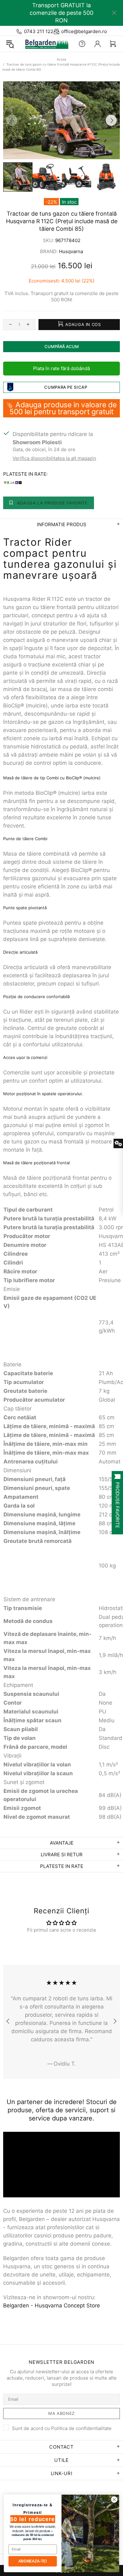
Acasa (61, 59)
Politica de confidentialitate (81, 2428)
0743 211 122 (39, 31)
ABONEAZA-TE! (33, 2561)
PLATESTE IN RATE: (25, 474)
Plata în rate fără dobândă (61, 368)
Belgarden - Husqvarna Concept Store (52, 2306)
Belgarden (45, 44)
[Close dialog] (114, 2499)
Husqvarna (71, 251)
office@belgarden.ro (84, 31)
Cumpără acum (62, 346)
